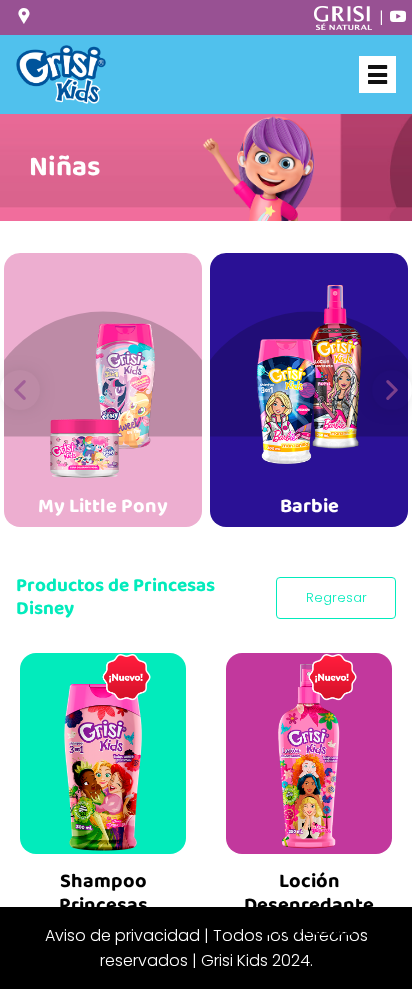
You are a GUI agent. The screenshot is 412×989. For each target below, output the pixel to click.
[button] (20, 390)
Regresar (336, 597)
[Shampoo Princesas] (103, 748)
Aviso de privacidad (122, 935)
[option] (103, 390)
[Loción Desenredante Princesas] (309, 748)
